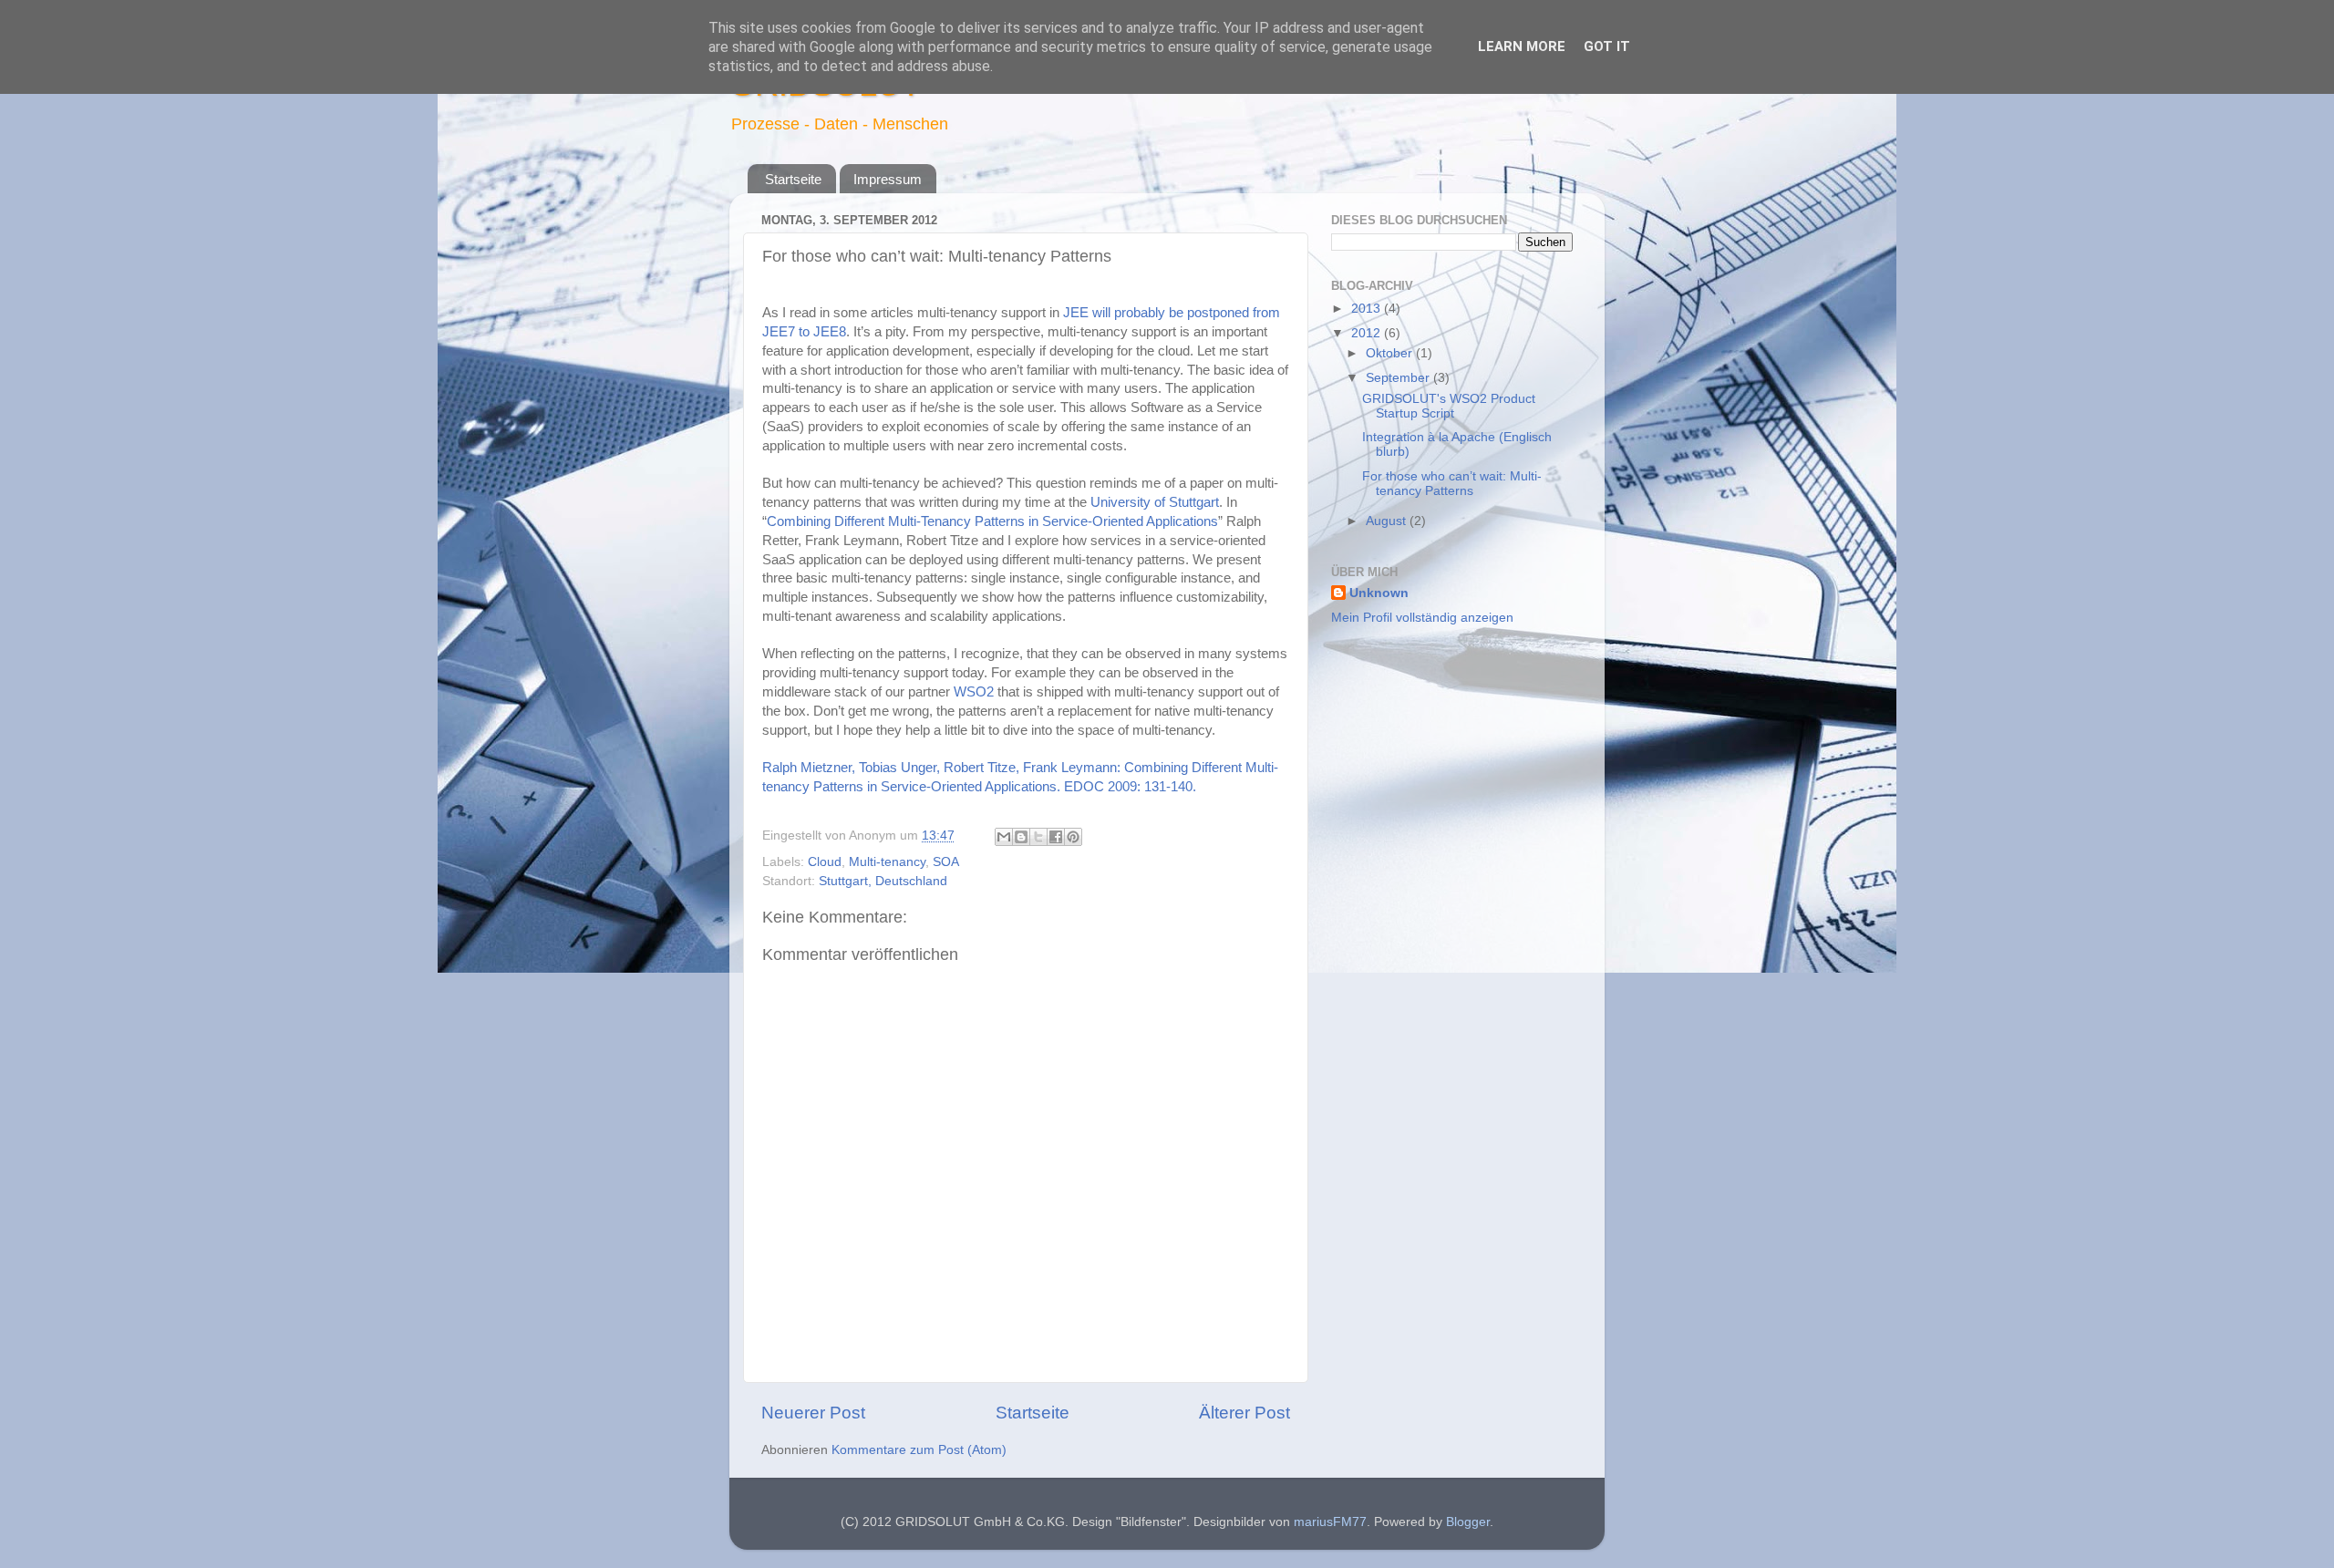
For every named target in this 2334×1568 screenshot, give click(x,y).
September (1399, 378)
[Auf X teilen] (1038, 837)
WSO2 (974, 692)
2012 (1368, 333)
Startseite (793, 179)
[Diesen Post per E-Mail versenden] (1004, 837)
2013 (1368, 309)
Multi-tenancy (887, 862)
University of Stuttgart (1155, 502)
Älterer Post (1244, 1413)
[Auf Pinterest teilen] (1073, 837)
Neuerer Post (813, 1413)
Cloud (825, 862)
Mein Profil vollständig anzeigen (1422, 618)
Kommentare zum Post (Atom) (919, 1450)
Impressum (888, 179)
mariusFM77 (1330, 1522)
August (1388, 521)
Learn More (1522, 46)
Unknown (1379, 593)
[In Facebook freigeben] (1056, 837)
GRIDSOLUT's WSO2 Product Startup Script (1449, 406)
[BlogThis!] (1021, 837)
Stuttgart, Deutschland (883, 881)
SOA (946, 862)
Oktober (1391, 353)
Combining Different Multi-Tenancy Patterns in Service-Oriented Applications (992, 521)
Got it (1607, 46)
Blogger (1468, 1522)
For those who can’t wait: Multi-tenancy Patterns (1452, 484)
